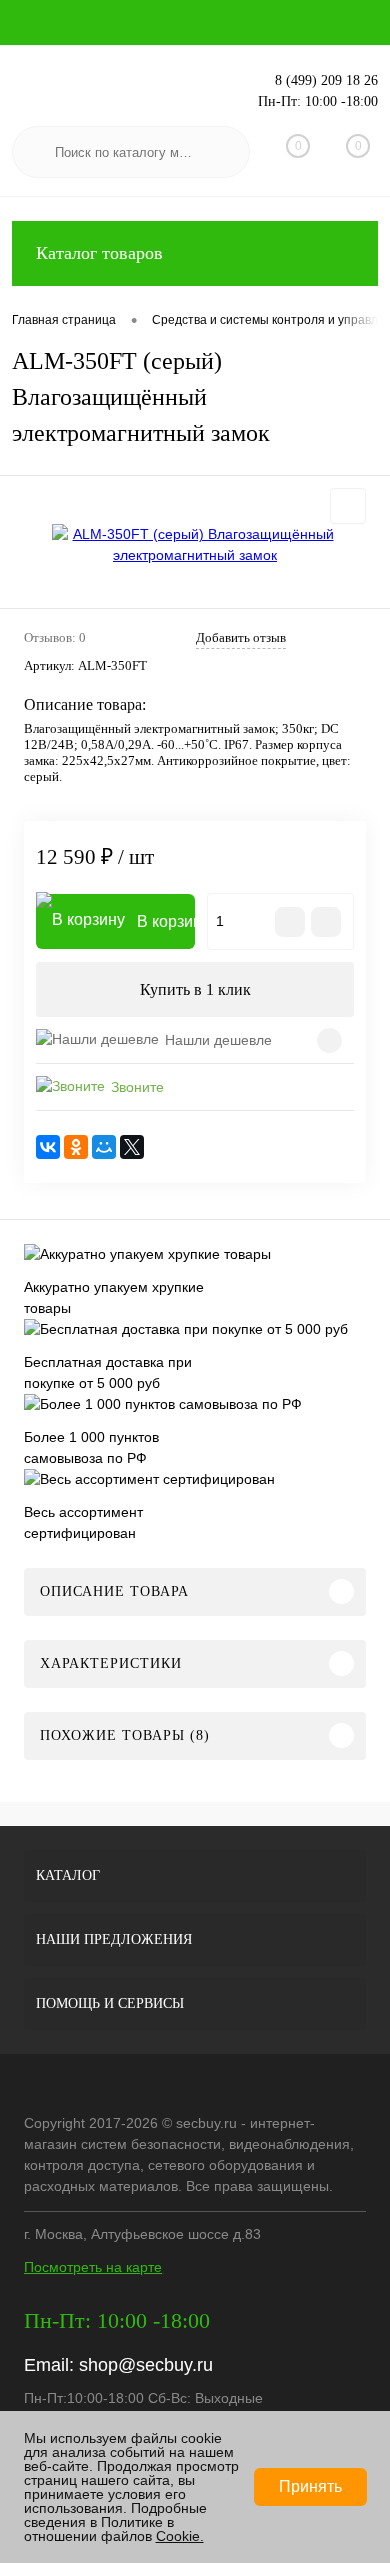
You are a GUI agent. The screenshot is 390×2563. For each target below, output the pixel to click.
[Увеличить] (195, 545)
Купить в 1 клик (195, 989)
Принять (310, 2486)
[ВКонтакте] (48, 1147)
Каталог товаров (99, 253)
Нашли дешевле (218, 1040)
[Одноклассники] (76, 1147)
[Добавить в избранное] (348, 506)
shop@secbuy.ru (146, 2365)
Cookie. (180, 2536)
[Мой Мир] (104, 1147)
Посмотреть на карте (93, 2267)
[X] (132, 1147)
